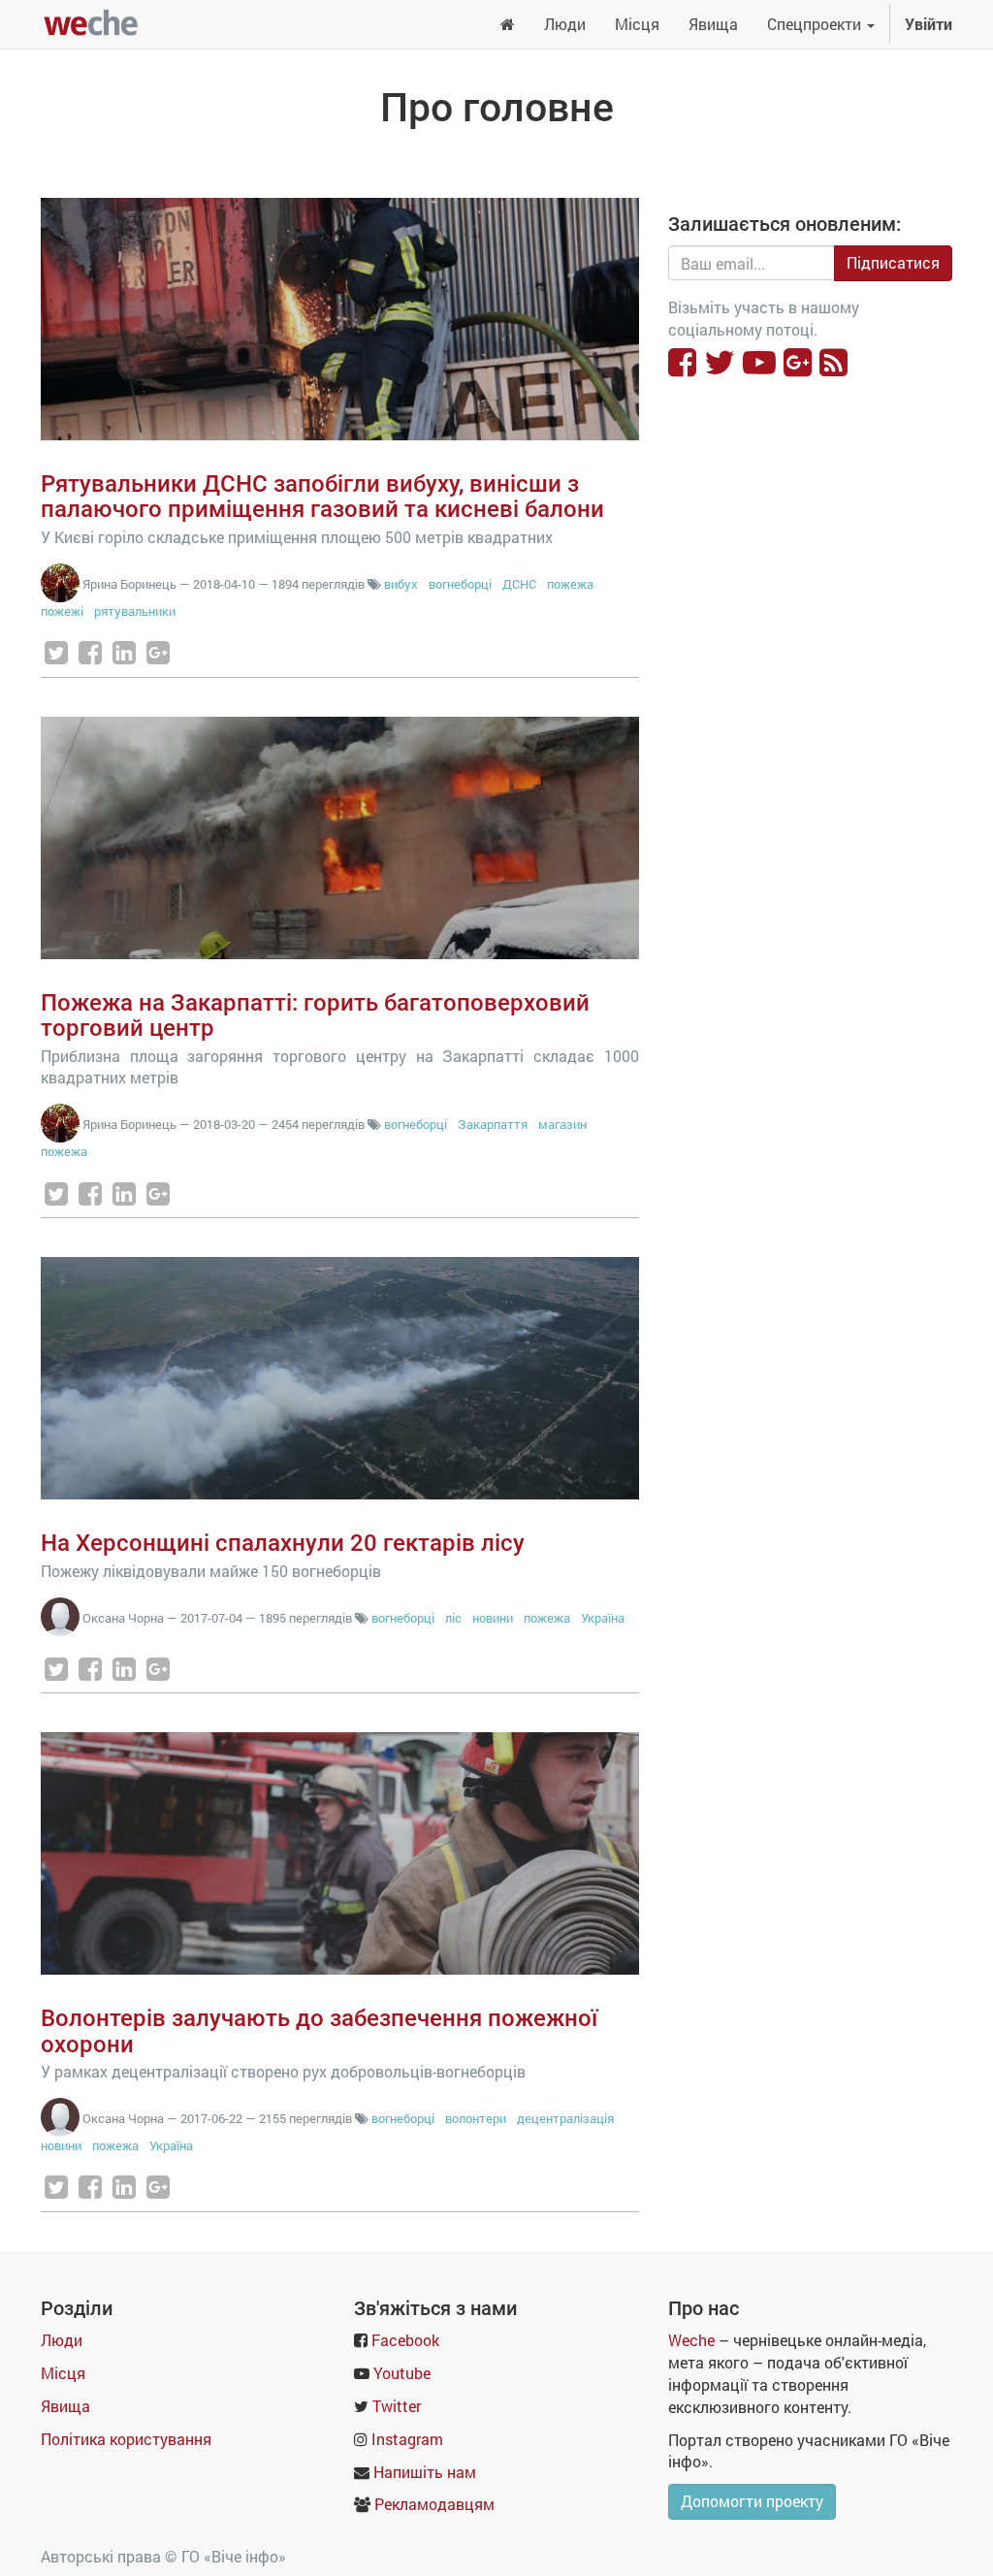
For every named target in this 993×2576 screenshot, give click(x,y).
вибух (401, 584)
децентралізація (565, 2118)
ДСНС (519, 584)
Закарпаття (494, 1124)
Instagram (407, 2439)
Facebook (405, 2340)
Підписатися (893, 262)
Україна (603, 1618)
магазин (562, 1124)
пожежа (570, 584)
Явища (65, 2406)
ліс (453, 1618)
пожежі (62, 611)
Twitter (397, 2406)
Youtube (402, 2373)
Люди (62, 2340)
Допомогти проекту (752, 2501)
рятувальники (135, 611)
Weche (691, 2340)
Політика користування (126, 2439)
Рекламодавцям (434, 2504)
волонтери (476, 2118)
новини (493, 1618)
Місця (63, 2373)
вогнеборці (460, 584)
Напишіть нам (425, 2472)
